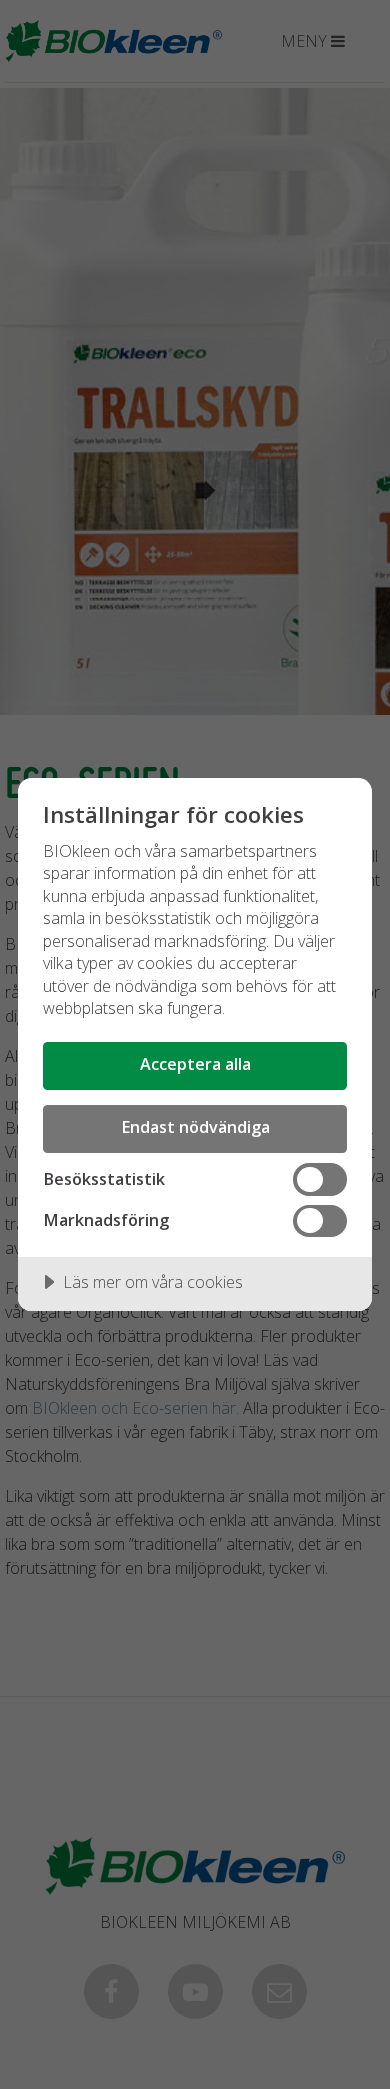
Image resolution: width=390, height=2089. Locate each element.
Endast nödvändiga (195, 1127)
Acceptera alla (195, 1064)
